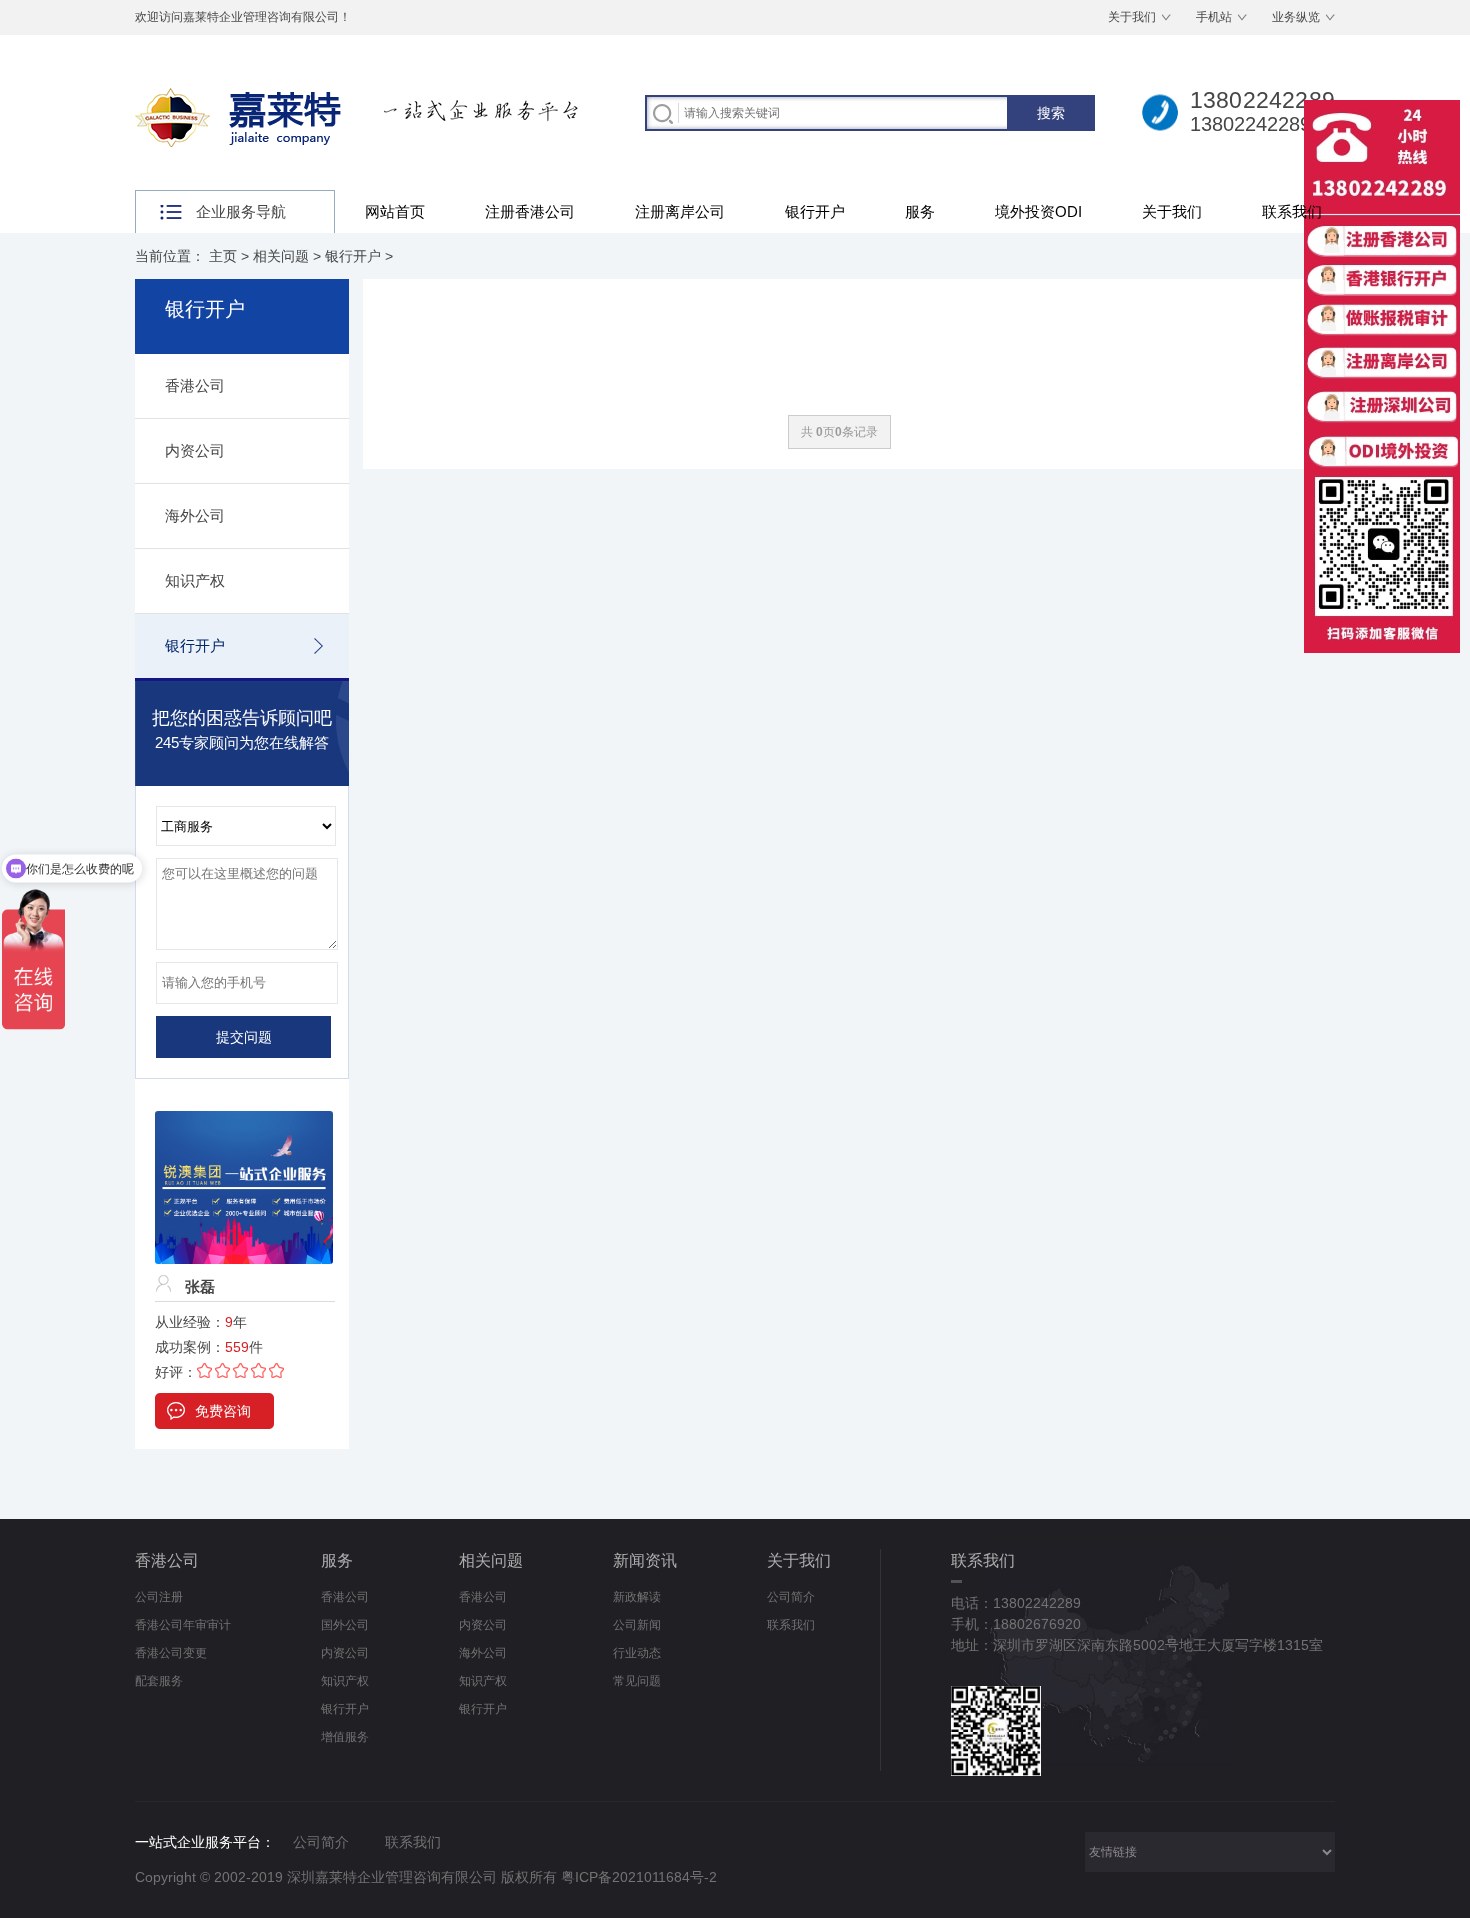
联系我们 (1292, 211)
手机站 (1214, 17)
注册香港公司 (530, 211)
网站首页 (395, 211)
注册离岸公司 (680, 211)
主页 (223, 256)
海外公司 (195, 515)
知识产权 (195, 580)
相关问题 (281, 256)
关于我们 (1132, 17)
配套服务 (159, 1681)
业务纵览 (1296, 17)
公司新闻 (637, 1625)
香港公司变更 (171, 1653)
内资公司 (195, 450)
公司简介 (791, 1597)
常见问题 (637, 1681)
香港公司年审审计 (183, 1625)
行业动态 (637, 1653)
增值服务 (345, 1737)
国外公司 (345, 1625)
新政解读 (637, 1597)
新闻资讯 (645, 1560)
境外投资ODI (1038, 211)
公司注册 (159, 1597)
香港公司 (195, 385)
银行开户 (815, 211)
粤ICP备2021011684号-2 (639, 1877)
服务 (920, 211)
